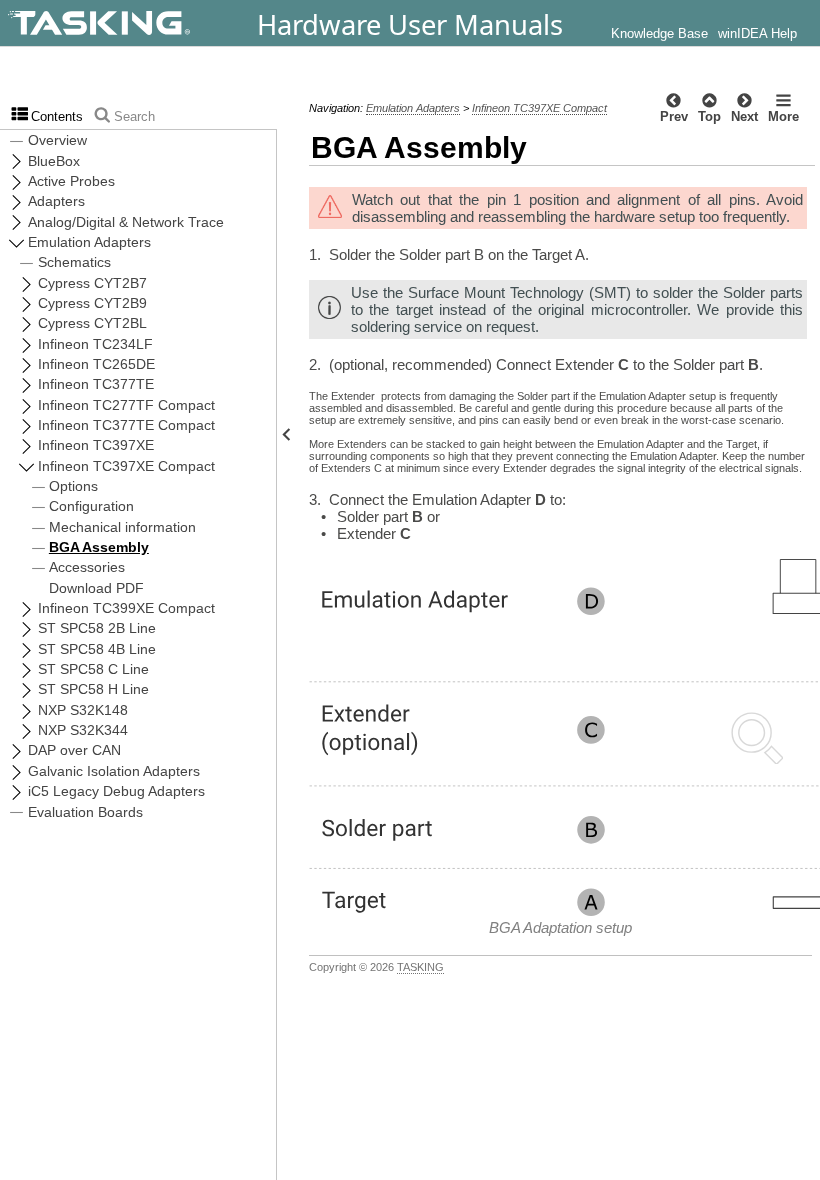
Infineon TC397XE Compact (539, 108)
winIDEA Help (757, 34)
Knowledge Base (659, 34)
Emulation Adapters (413, 108)
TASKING (420, 967)
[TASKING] (152, 23)
